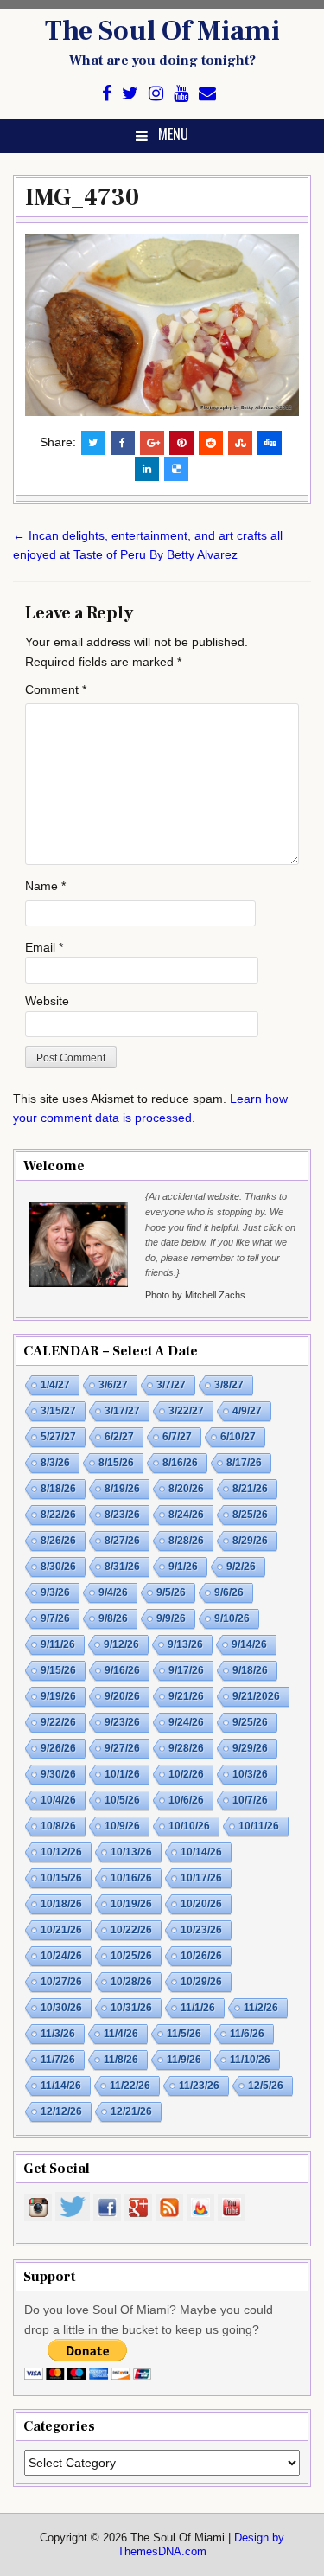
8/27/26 (122, 1541)
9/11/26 (58, 1644)
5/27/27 (58, 1437)
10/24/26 (61, 1956)
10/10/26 (189, 1826)
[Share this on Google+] (152, 443)
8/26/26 (58, 1541)
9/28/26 (186, 1748)
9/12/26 (121, 1644)
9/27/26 (122, 1748)
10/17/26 (201, 1878)
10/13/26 (131, 1852)
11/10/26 (250, 2060)
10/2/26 (186, 1774)
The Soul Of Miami (162, 31)
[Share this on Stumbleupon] (240, 443)
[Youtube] (181, 94)
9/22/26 (58, 1722)
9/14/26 (249, 1644)
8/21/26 (250, 1489)
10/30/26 (61, 2008)
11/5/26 (184, 2034)
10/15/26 (61, 1878)
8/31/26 (122, 1567)
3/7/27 (171, 1385)
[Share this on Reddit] (211, 443)
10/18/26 (61, 1904)
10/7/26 (250, 1800)
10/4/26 (58, 1800)
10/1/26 (122, 1774)
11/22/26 (130, 2086)
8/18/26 (58, 1489)
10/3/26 (250, 1774)
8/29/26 (250, 1541)
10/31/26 (131, 2008)
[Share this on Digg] (270, 443)
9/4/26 (113, 1592)
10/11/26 (259, 1826)
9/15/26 (58, 1670)
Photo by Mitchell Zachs (195, 1295)
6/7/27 (177, 1437)
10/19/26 (131, 1904)
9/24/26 (186, 1722)
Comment (56, 689)
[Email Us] (207, 94)
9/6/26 (229, 1592)
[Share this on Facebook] (123, 443)
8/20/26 (186, 1489)
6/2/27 (119, 1437)
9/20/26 (122, 1696)
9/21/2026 (256, 1696)
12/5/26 (266, 2086)
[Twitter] (130, 94)
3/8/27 (229, 1385)
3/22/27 (186, 1411)
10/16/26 (131, 1878)
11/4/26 (121, 2034)
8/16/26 (180, 1463)
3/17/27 (122, 1411)
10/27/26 (61, 1982)
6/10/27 (238, 1437)
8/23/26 (122, 1515)
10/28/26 (131, 1982)
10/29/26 (201, 1982)
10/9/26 (122, 1826)
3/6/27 (113, 1385)
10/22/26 (131, 1930)
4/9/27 (247, 1411)
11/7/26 (58, 2060)
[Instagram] (156, 94)
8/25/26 (250, 1515)
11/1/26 (198, 2008)
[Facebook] (107, 94)
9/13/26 (185, 1644)
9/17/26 (186, 1670)
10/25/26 (131, 1956)
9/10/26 (232, 1618)
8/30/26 (58, 1567)
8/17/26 (244, 1463)
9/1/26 (183, 1567)
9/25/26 (250, 1722)
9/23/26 (122, 1722)
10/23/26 (201, 1930)
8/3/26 (55, 1463)
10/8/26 (58, 1826)
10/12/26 (61, 1852)
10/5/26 (122, 1800)
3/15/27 (58, 1411)
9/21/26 (186, 1696)
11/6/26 (247, 2034)
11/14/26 (61, 2086)
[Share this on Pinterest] (181, 443)
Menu (173, 134)
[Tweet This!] (93, 443)
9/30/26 (58, 1774)
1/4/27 (55, 1385)
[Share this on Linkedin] (147, 469)
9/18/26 (250, 1670)
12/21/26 (131, 2111)
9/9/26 (171, 1618)
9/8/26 (113, 1618)
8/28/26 (186, 1541)
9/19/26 (58, 1696)
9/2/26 (241, 1567)
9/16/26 (122, 1670)
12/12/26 (61, 2111)
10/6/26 (186, 1800)
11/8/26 (121, 2060)
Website (47, 1001)
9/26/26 (58, 1748)
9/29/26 (250, 1748)
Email (44, 947)
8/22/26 (58, 1515)
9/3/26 (55, 1592)
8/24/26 (186, 1515)
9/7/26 (55, 1618)
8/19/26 (122, 1489)
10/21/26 (61, 1930)
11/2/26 (261, 2008)
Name (45, 886)
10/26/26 (201, 1956)
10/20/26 (201, 1904)
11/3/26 (58, 2034)
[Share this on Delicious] (176, 469)
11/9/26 (184, 2060)
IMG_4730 (82, 197)
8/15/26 (116, 1463)
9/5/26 (171, 1592)
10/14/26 (201, 1852)
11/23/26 (199, 2086)
